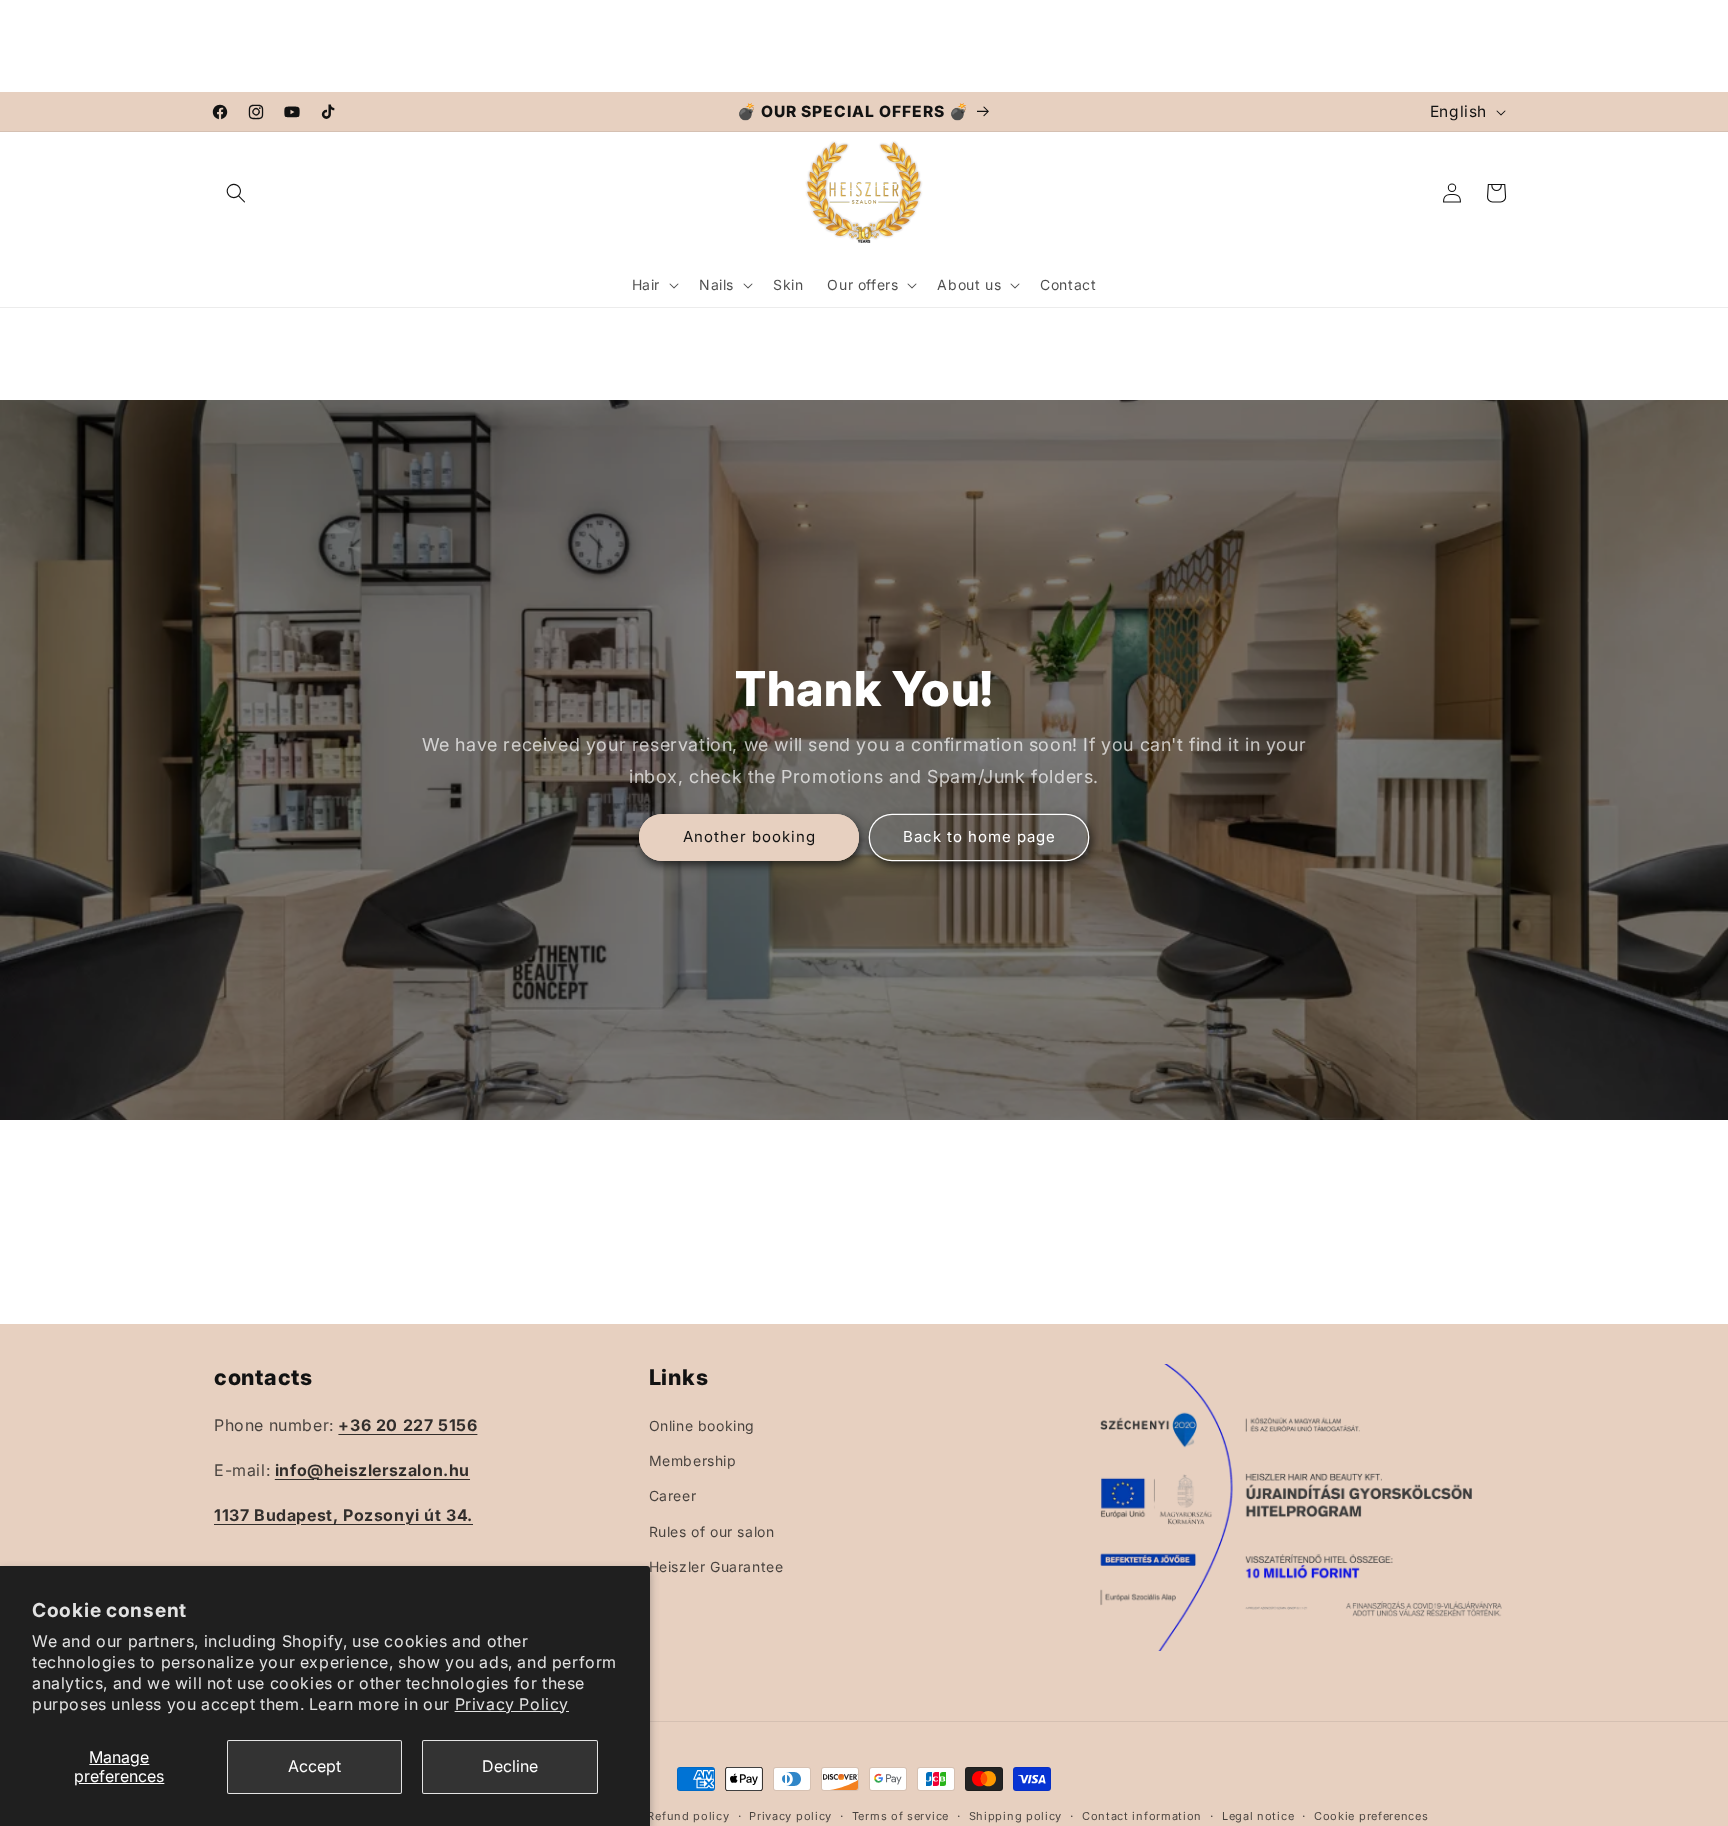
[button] (236, 193)
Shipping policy (1016, 1815)
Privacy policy (790, 1815)
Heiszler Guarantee (716, 1565)
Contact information (1142, 1815)
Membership (693, 1460)
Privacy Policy (512, 1704)
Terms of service (900, 1815)
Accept (314, 1766)
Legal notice (1258, 1815)
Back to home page (979, 836)
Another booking (749, 836)
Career (673, 1495)
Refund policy (688, 1815)
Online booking (702, 1424)
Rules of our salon (712, 1530)
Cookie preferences (1371, 1815)
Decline (510, 1766)
